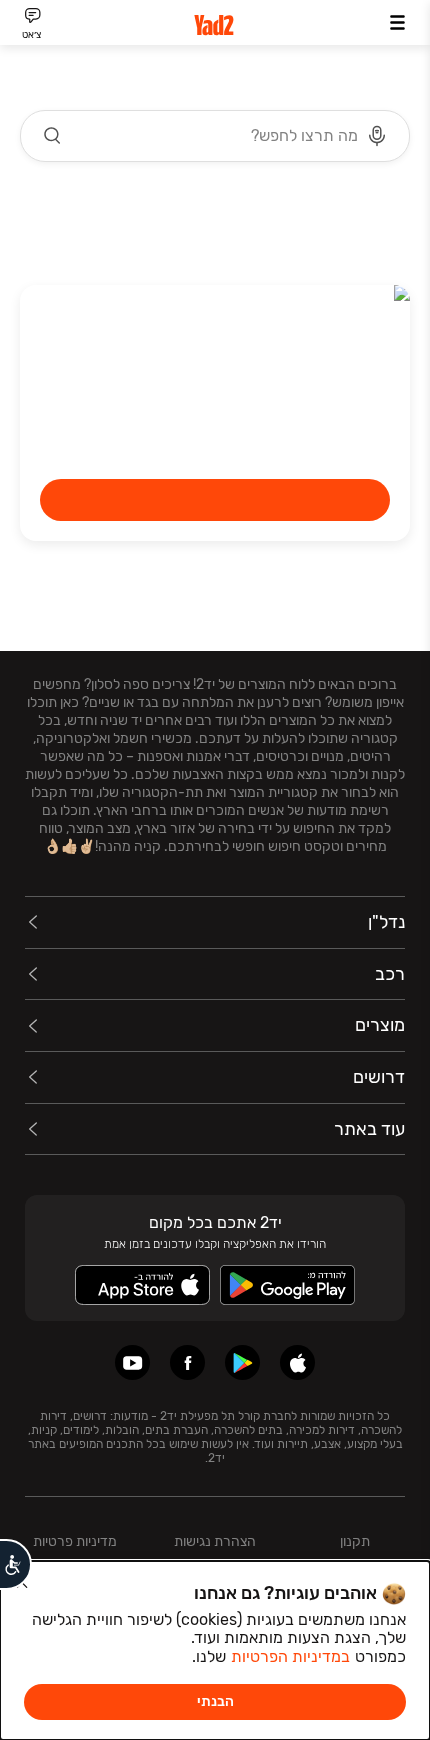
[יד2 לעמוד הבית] (215, 25)
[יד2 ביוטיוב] (132, 1362)
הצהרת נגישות (215, 1541)
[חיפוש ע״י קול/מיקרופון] (377, 136)
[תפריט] (397, 22)
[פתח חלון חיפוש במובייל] (215, 136)
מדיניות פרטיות (75, 1541)
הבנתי (215, 1701)
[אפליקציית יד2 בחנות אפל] (297, 1362)
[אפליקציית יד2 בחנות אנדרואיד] (242, 1362)
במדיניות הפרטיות (290, 1656)
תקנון (355, 1541)
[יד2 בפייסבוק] (187, 1362)
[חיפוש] (53, 136)
